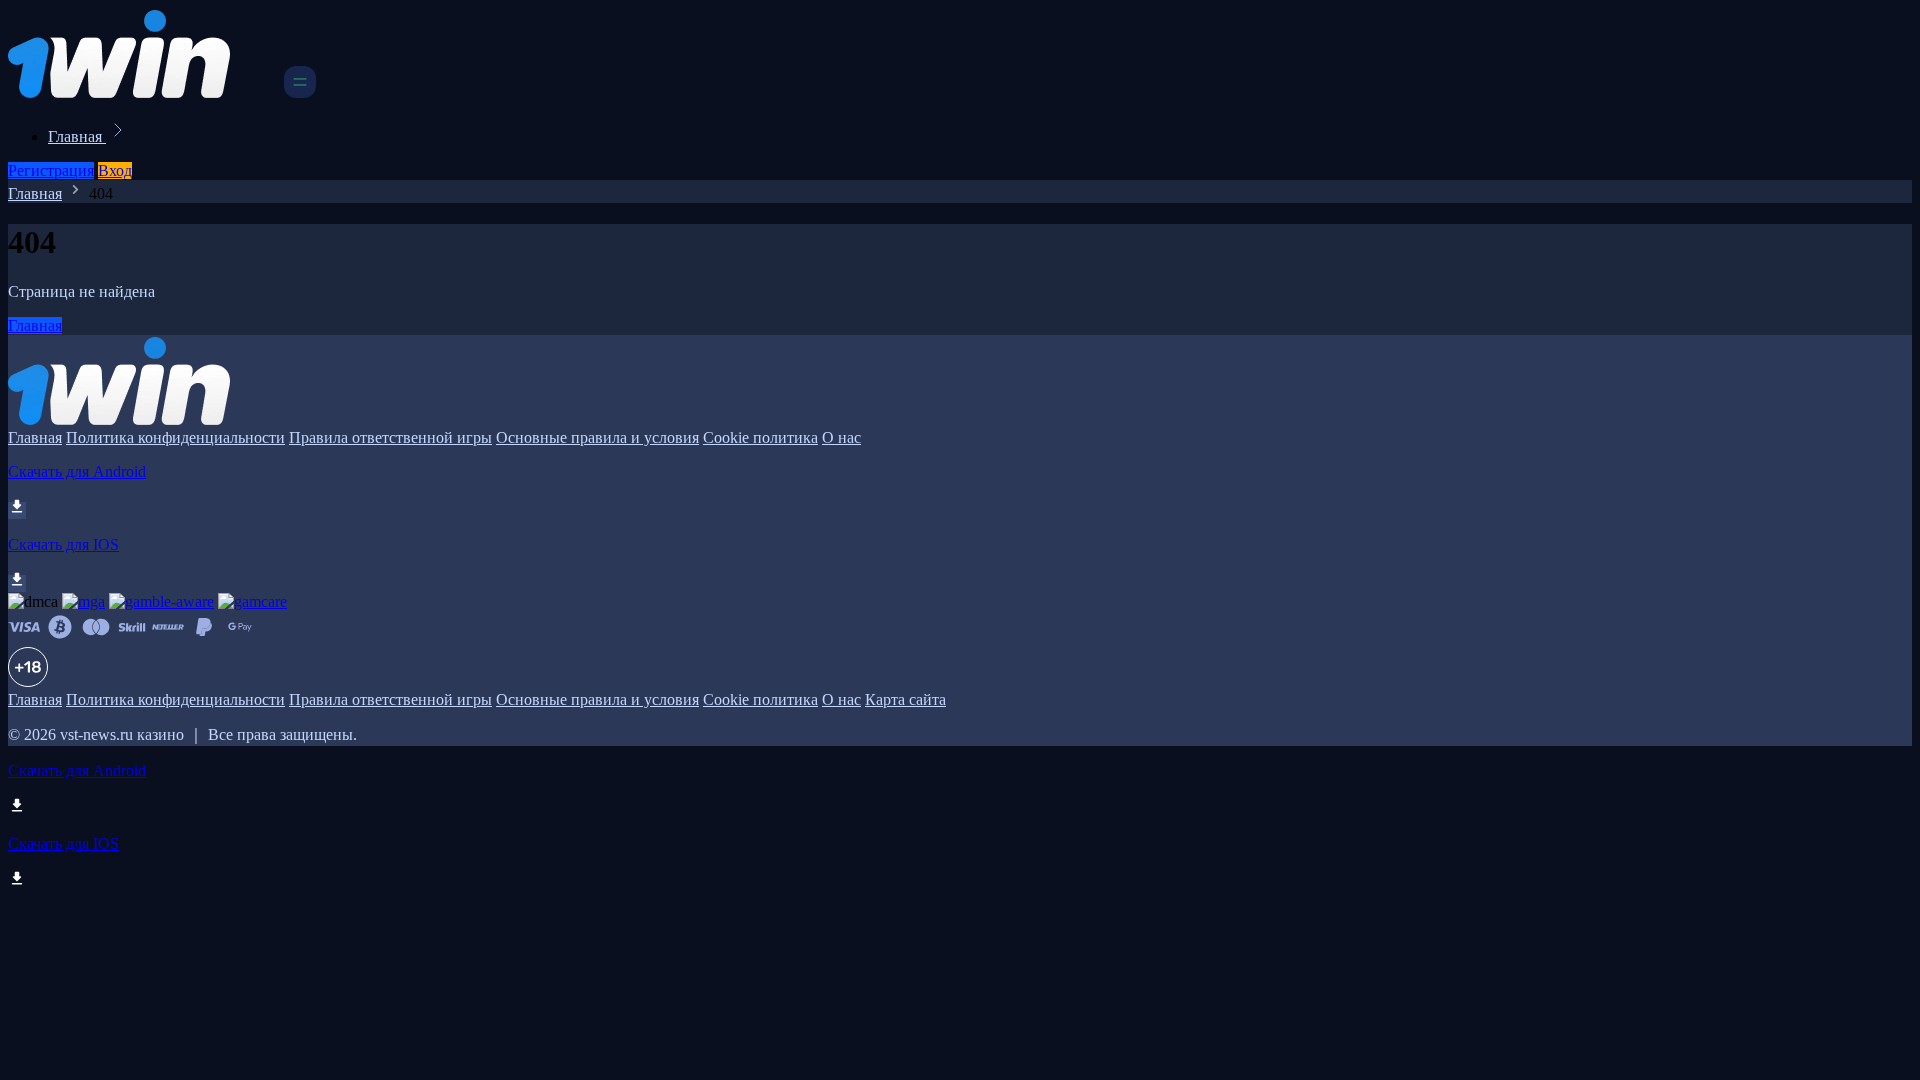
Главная (77, 136)
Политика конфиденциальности (175, 437)
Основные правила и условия (597, 437)
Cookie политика (760, 437)
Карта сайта (905, 699)
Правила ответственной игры (390, 437)
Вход (115, 170)
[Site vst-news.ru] (144, 92)
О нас (841, 437)
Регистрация (51, 170)
